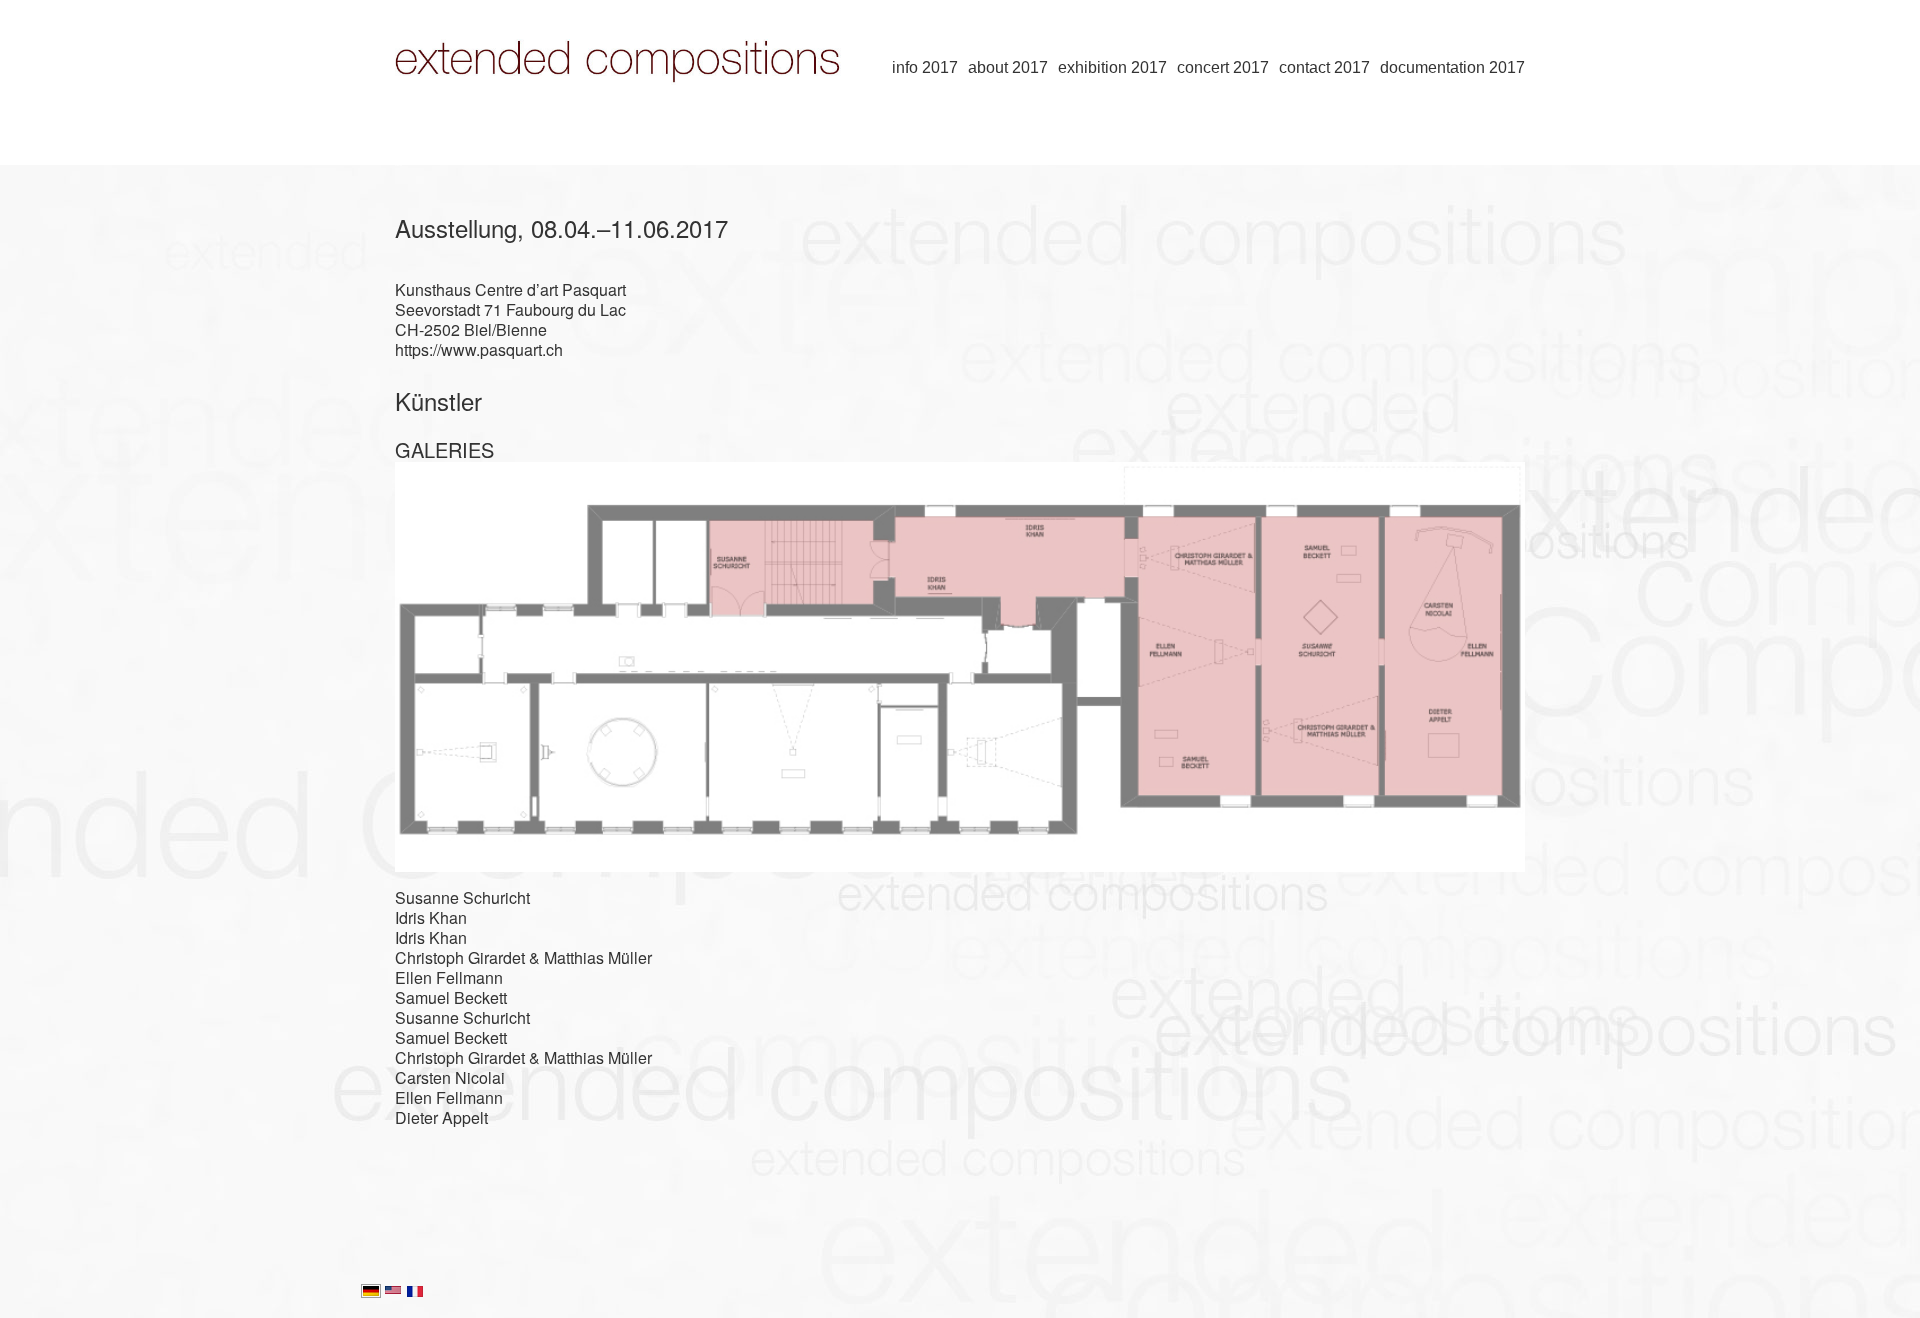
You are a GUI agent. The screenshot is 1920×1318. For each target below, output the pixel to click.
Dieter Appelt (441, 1117)
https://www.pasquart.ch (479, 349)
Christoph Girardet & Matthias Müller (523, 957)
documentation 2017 (1452, 67)
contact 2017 (1324, 67)
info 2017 (925, 67)
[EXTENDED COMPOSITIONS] (625, 116)
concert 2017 (1223, 67)
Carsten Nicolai (450, 1077)
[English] (393, 1293)
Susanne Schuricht (462, 897)
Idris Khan (431, 917)
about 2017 (1008, 67)
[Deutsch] (371, 1293)
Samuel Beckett (451, 997)
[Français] (415, 1293)
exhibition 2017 (1112, 67)
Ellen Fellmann (449, 977)
